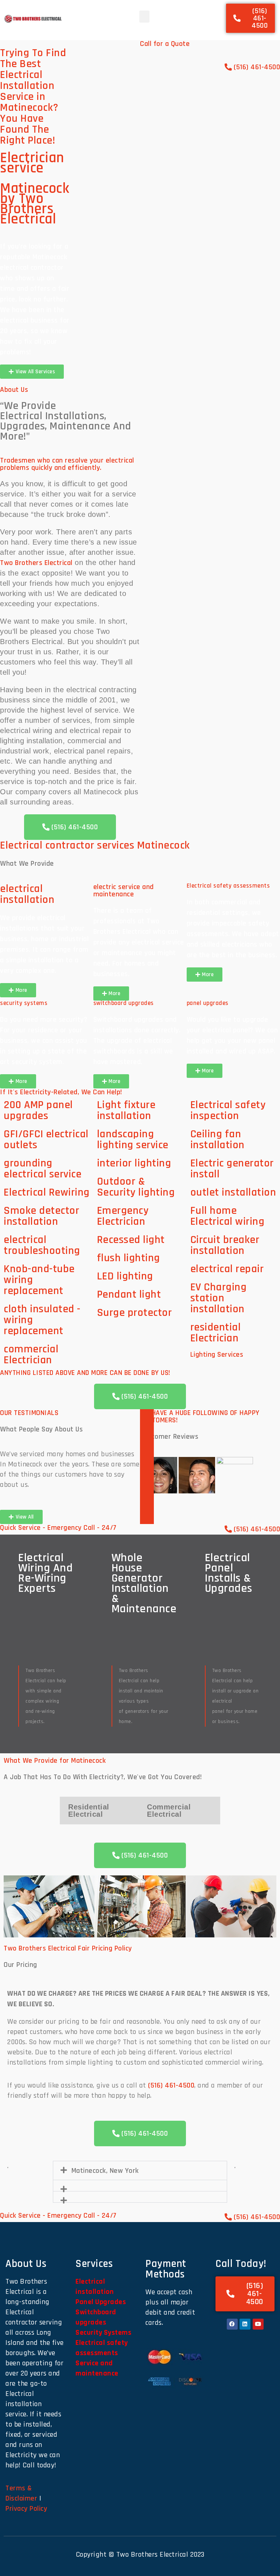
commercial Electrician (31, 1355)
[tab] (159, 1475)
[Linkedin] (245, 2324)
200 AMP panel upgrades (38, 1110)
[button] (145, 17)
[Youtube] (258, 2324)
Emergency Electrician (123, 1216)
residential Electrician (216, 1333)
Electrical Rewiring (47, 1192)
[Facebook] (232, 2324)
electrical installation (27, 894)
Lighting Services (217, 1355)
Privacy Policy (26, 2509)
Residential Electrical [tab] (89, 1811)
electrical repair (227, 1269)
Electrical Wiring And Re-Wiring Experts (45, 1573)
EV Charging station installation (219, 1298)
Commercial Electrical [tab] (169, 1811)
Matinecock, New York (105, 2171)
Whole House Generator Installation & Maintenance (144, 1583)
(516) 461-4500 (171, 2085)
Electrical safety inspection (228, 1110)
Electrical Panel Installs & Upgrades (229, 1573)
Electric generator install (232, 1169)
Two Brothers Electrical (36, 563)
